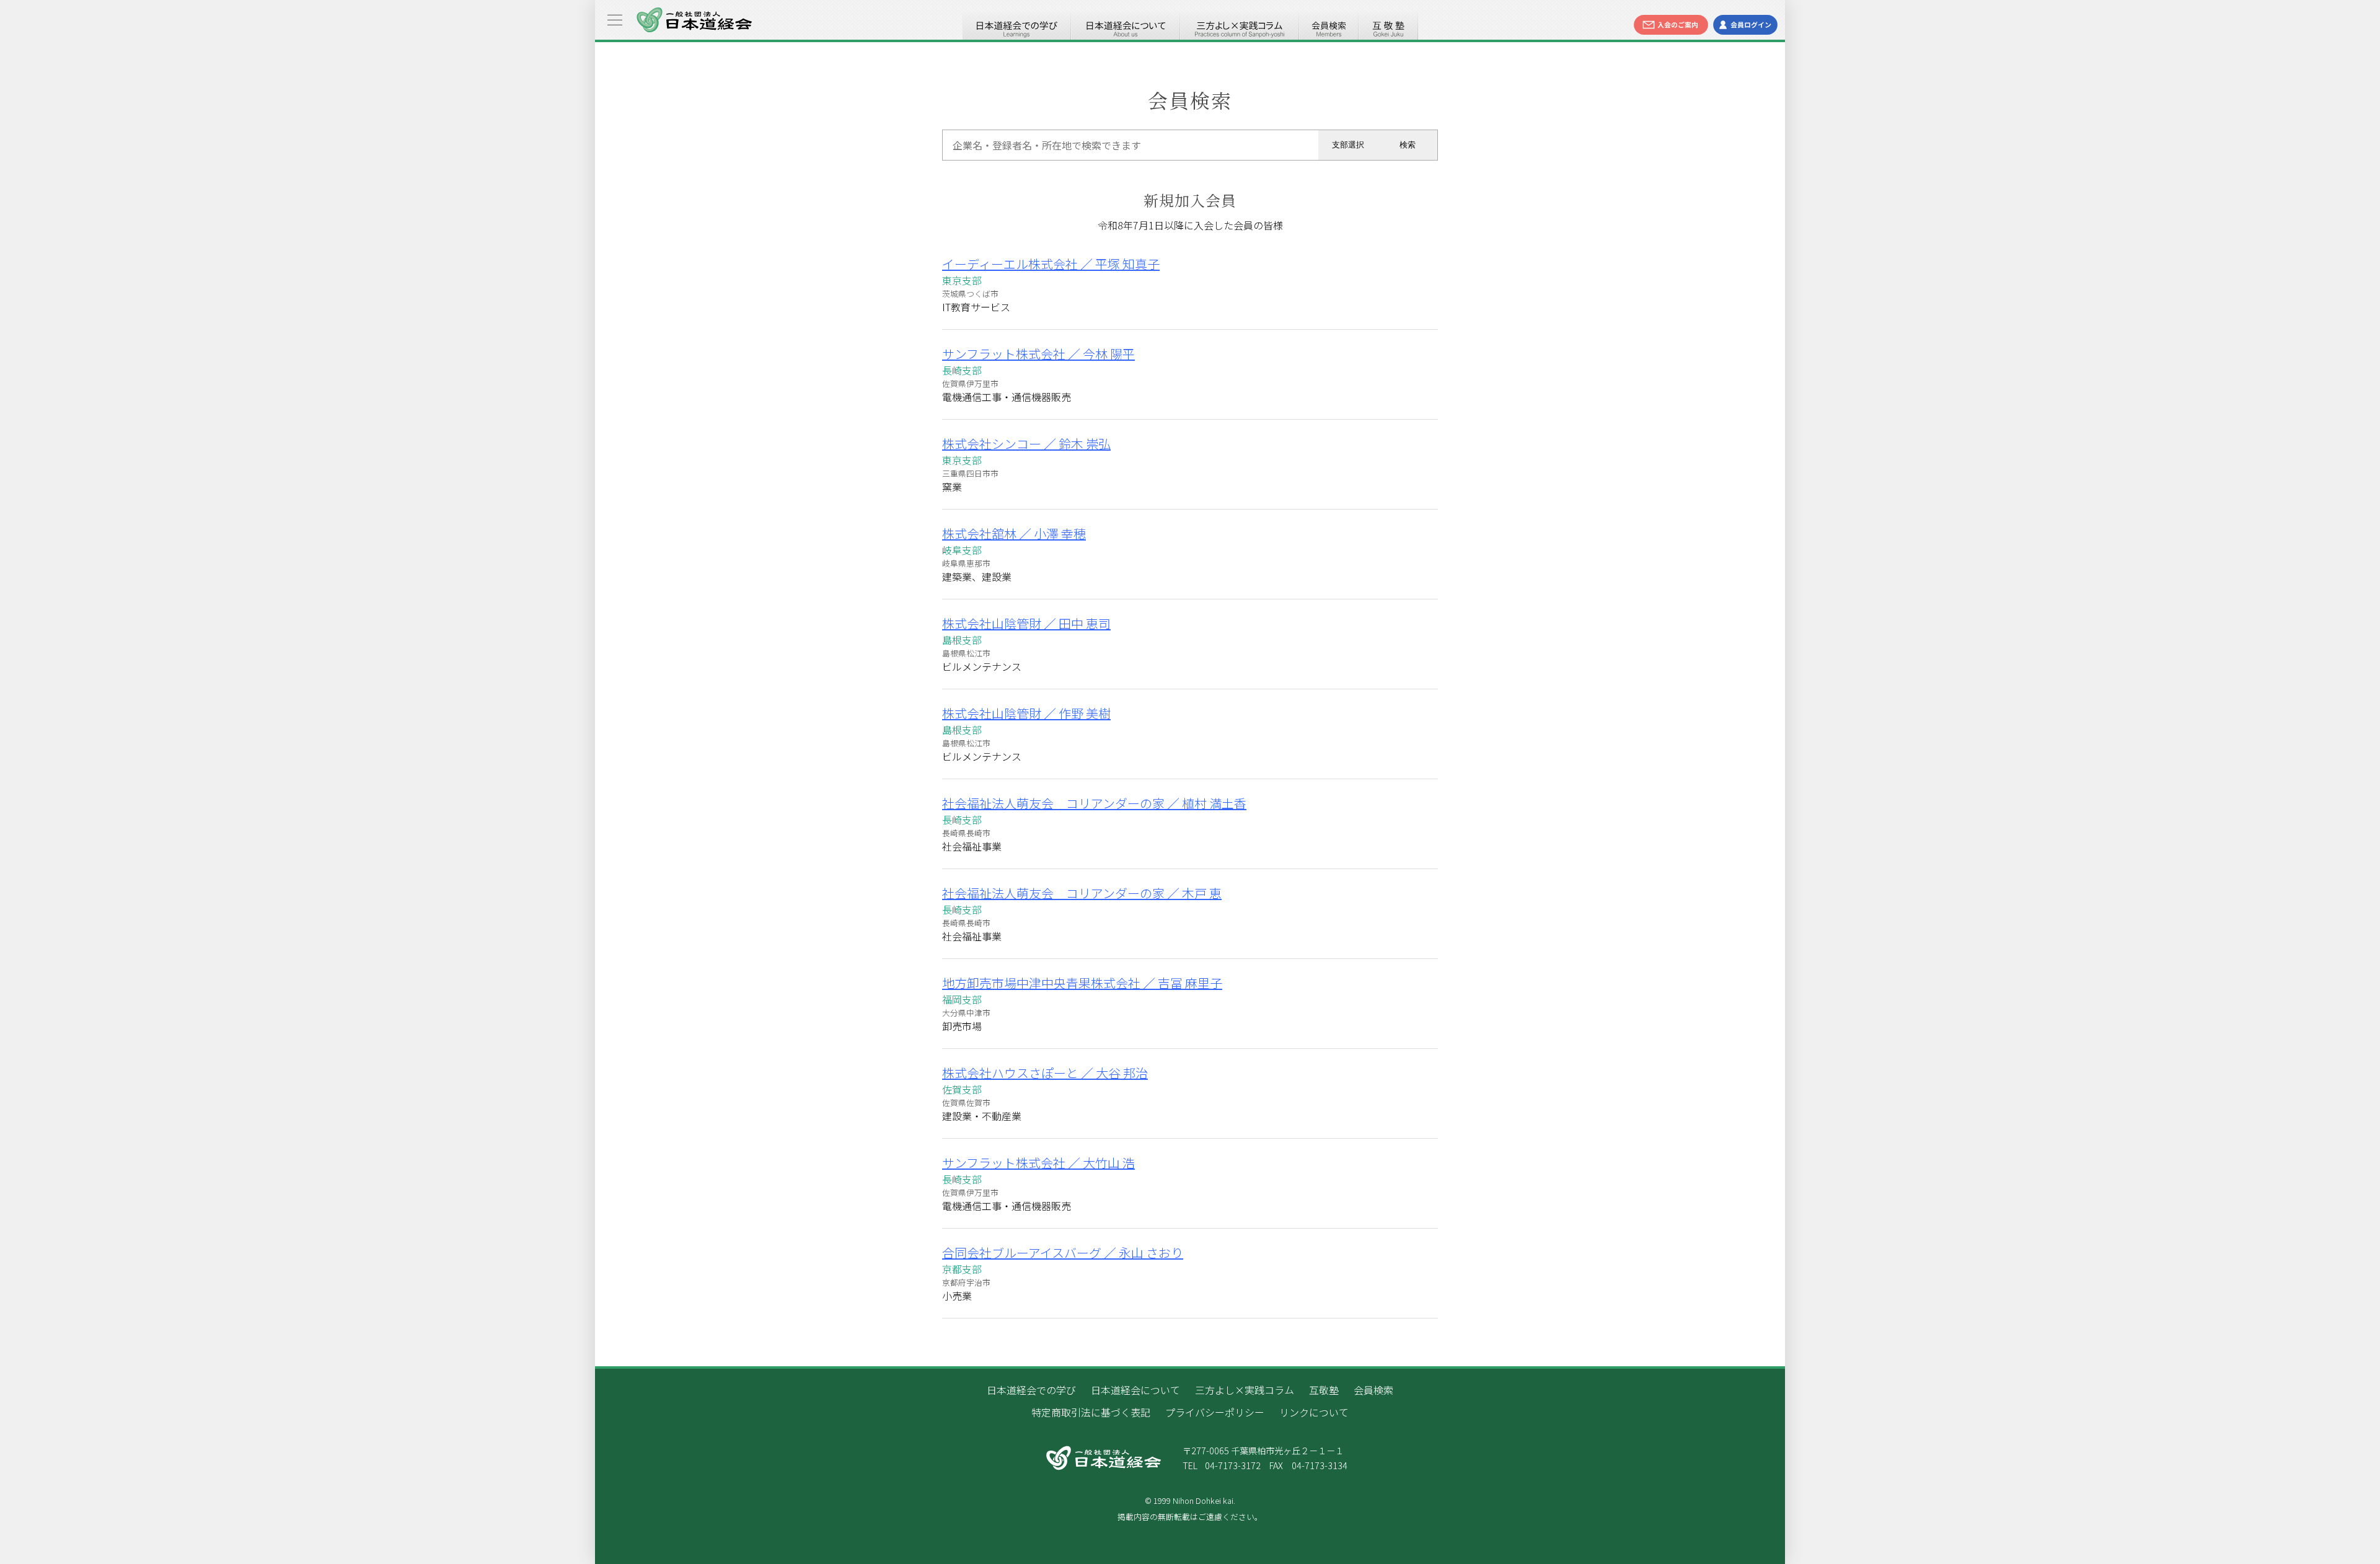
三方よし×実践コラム (1240, 25)
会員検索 (1329, 25)
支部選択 (1348, 145)
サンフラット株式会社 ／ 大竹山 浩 (1038, 1163)
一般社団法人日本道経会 (694, 20)
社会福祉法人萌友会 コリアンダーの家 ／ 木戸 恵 (1082, 893)
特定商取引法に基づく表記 (1091, 1412)
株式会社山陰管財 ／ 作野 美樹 (1026, 713)
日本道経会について (1126, 25)
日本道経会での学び (1016, 25)
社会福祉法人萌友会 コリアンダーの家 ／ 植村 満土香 (1094, 803)
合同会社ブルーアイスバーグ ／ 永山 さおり (1063, 1253)
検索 (1408, 145)
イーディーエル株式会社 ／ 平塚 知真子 (1051, 264)
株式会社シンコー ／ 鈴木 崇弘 (1026, 444)
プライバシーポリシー (1215, 1412)
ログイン (1745, 25)
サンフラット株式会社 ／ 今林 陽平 (1038, 354)
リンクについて (1314, 1412)
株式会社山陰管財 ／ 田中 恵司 (1026, 623)
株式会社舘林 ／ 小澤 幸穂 (1014, 533)
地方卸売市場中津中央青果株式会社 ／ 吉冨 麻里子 (1082, 983)
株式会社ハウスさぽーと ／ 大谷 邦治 (1045, 1073)
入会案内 (1671, 25)
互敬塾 (1388, 25)
